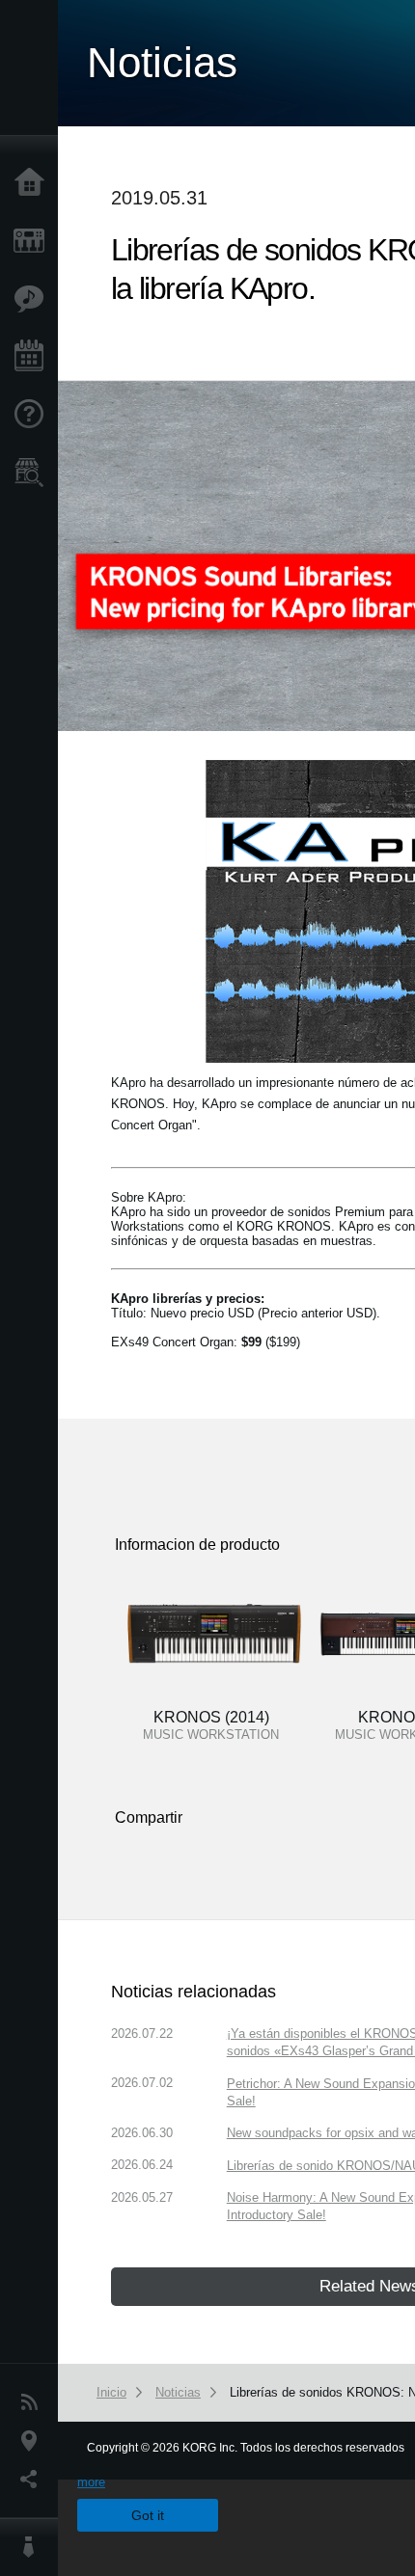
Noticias (34, 2402)
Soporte (34, 415)
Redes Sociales (34, 2480)
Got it (148, 2515)
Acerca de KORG (34, 2547)
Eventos (34, 357)
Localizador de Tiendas (34, 478)
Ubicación (34, 2441)
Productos (34, 241)
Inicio (34, 183)
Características (34, 299)
